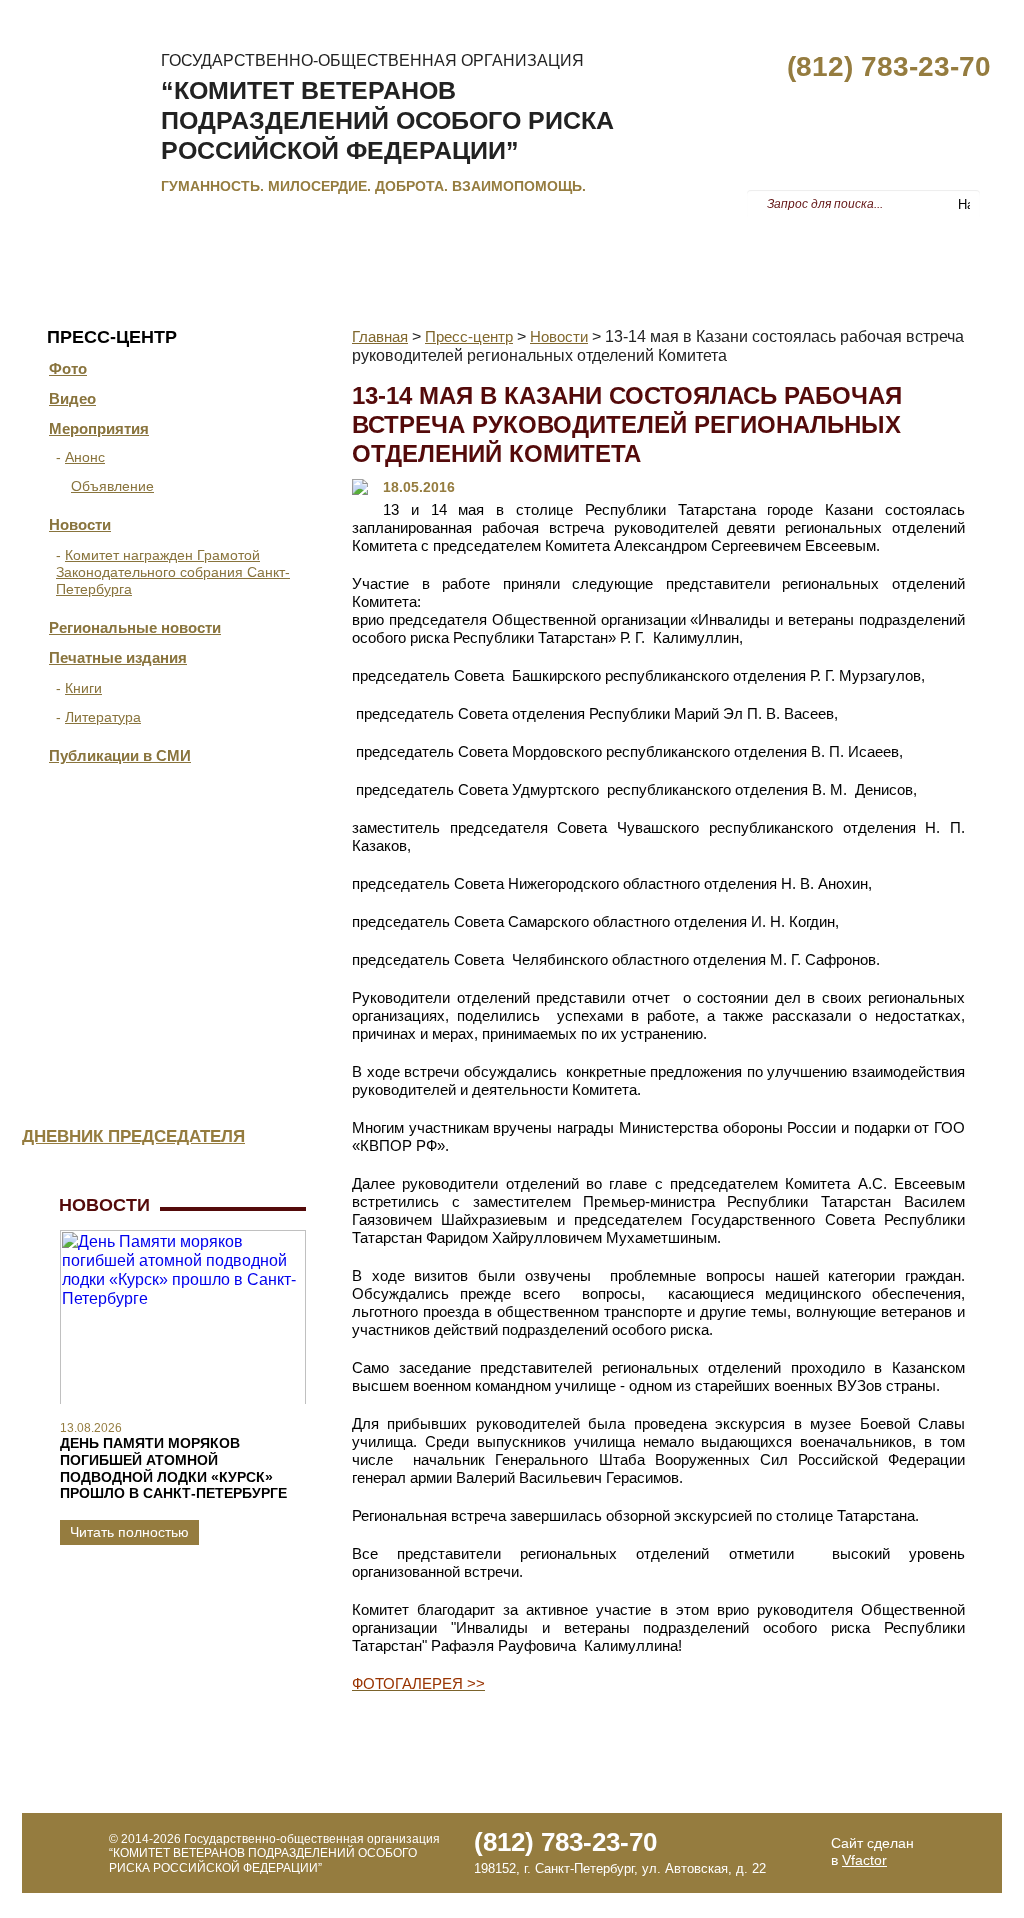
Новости (80, 524)
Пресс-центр (807, 256)
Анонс (85, 457)
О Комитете (172, 256)
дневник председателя (133, 1136)
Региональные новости (135, 627)
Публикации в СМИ (120, 755)
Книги (83, 688)
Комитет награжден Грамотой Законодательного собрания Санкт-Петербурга (173, 572)
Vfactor (864, 1860)
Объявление (112, 486)
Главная (68, 256)
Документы (289, 256)
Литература (103, 717)
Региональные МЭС (653, 256)
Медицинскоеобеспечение (214, 1049)
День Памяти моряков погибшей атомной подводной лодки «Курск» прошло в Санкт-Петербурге (173, 1468)
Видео (72, 398)
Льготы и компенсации (455, 256)
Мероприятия (99, 428)
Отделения (228, 856)
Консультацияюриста (211, 954)
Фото (68, 368)
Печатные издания (118, 657)
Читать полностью (129, 1532)
